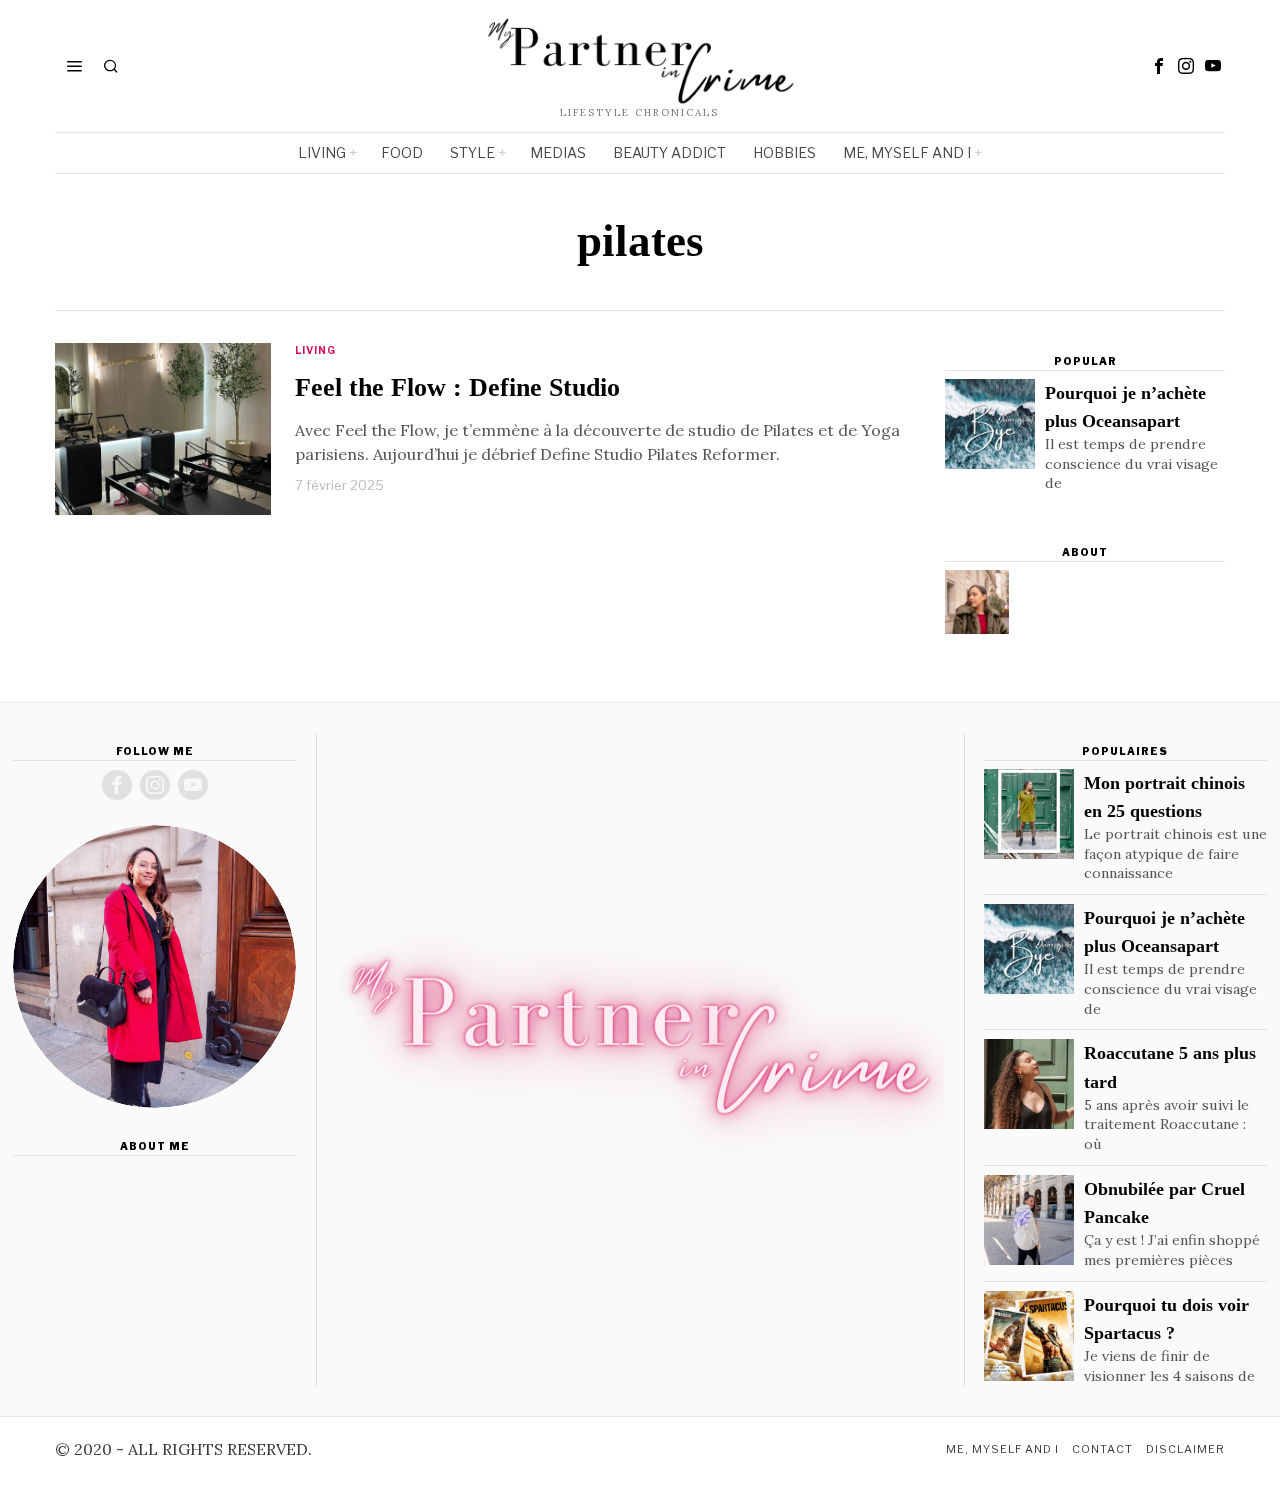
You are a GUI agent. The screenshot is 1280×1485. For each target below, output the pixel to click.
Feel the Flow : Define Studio (457, 387)
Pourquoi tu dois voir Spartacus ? (1166, 1319)
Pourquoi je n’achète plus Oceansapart (1125, 407)
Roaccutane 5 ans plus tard (1170, 1067)
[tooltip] (1159, 66)
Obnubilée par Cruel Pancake (1164, 1203)
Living (315, 350)
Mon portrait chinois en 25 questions (1164, 797)
